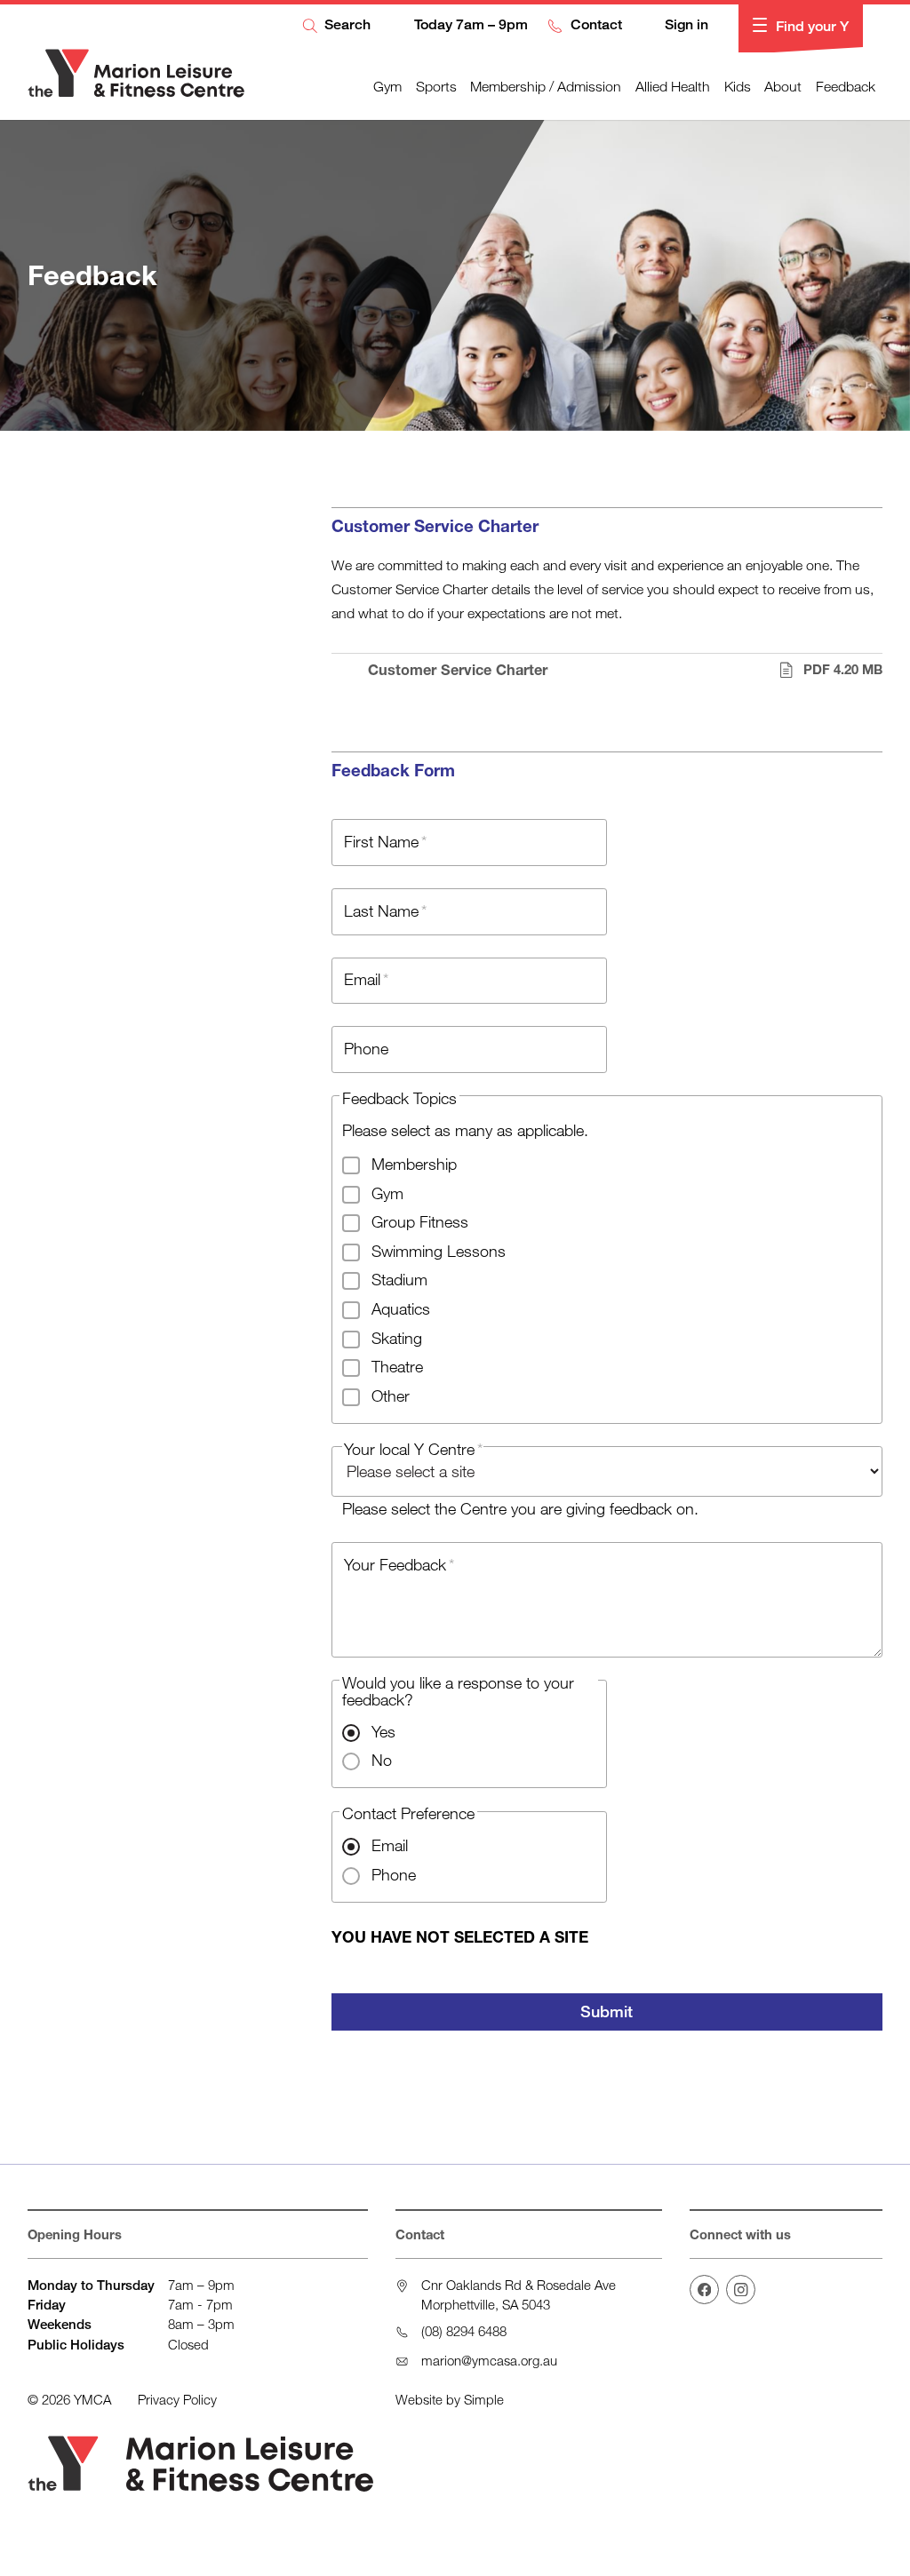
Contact (594, 25)
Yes (383, 1731)
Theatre (397, 1366)
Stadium (399, 1279)
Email (390, 1845)
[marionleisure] (704, 2290)
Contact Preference (408, 1813)
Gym (387, 86)
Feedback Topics (399, 1098)
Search (346, 25)
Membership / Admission (546, 86)
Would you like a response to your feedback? (458, 1691)
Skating (397, 1338)
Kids (738, 86)
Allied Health (673, 86)
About (783, 86)
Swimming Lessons (439, 1251)
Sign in (685, 25)
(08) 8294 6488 (464, 2331)
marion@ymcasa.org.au (489, 2360)
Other (391, 1395)
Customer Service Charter (625, 670)
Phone (394, 1874)
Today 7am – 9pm (469, 25)
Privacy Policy (177, 2399)
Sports (436, 86)
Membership (414, 1164)
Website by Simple (450, 2399)
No (382, 1760)
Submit (607, 2011)
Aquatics (401, 1308)
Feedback (846, 86)
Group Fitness (420, 1221)
